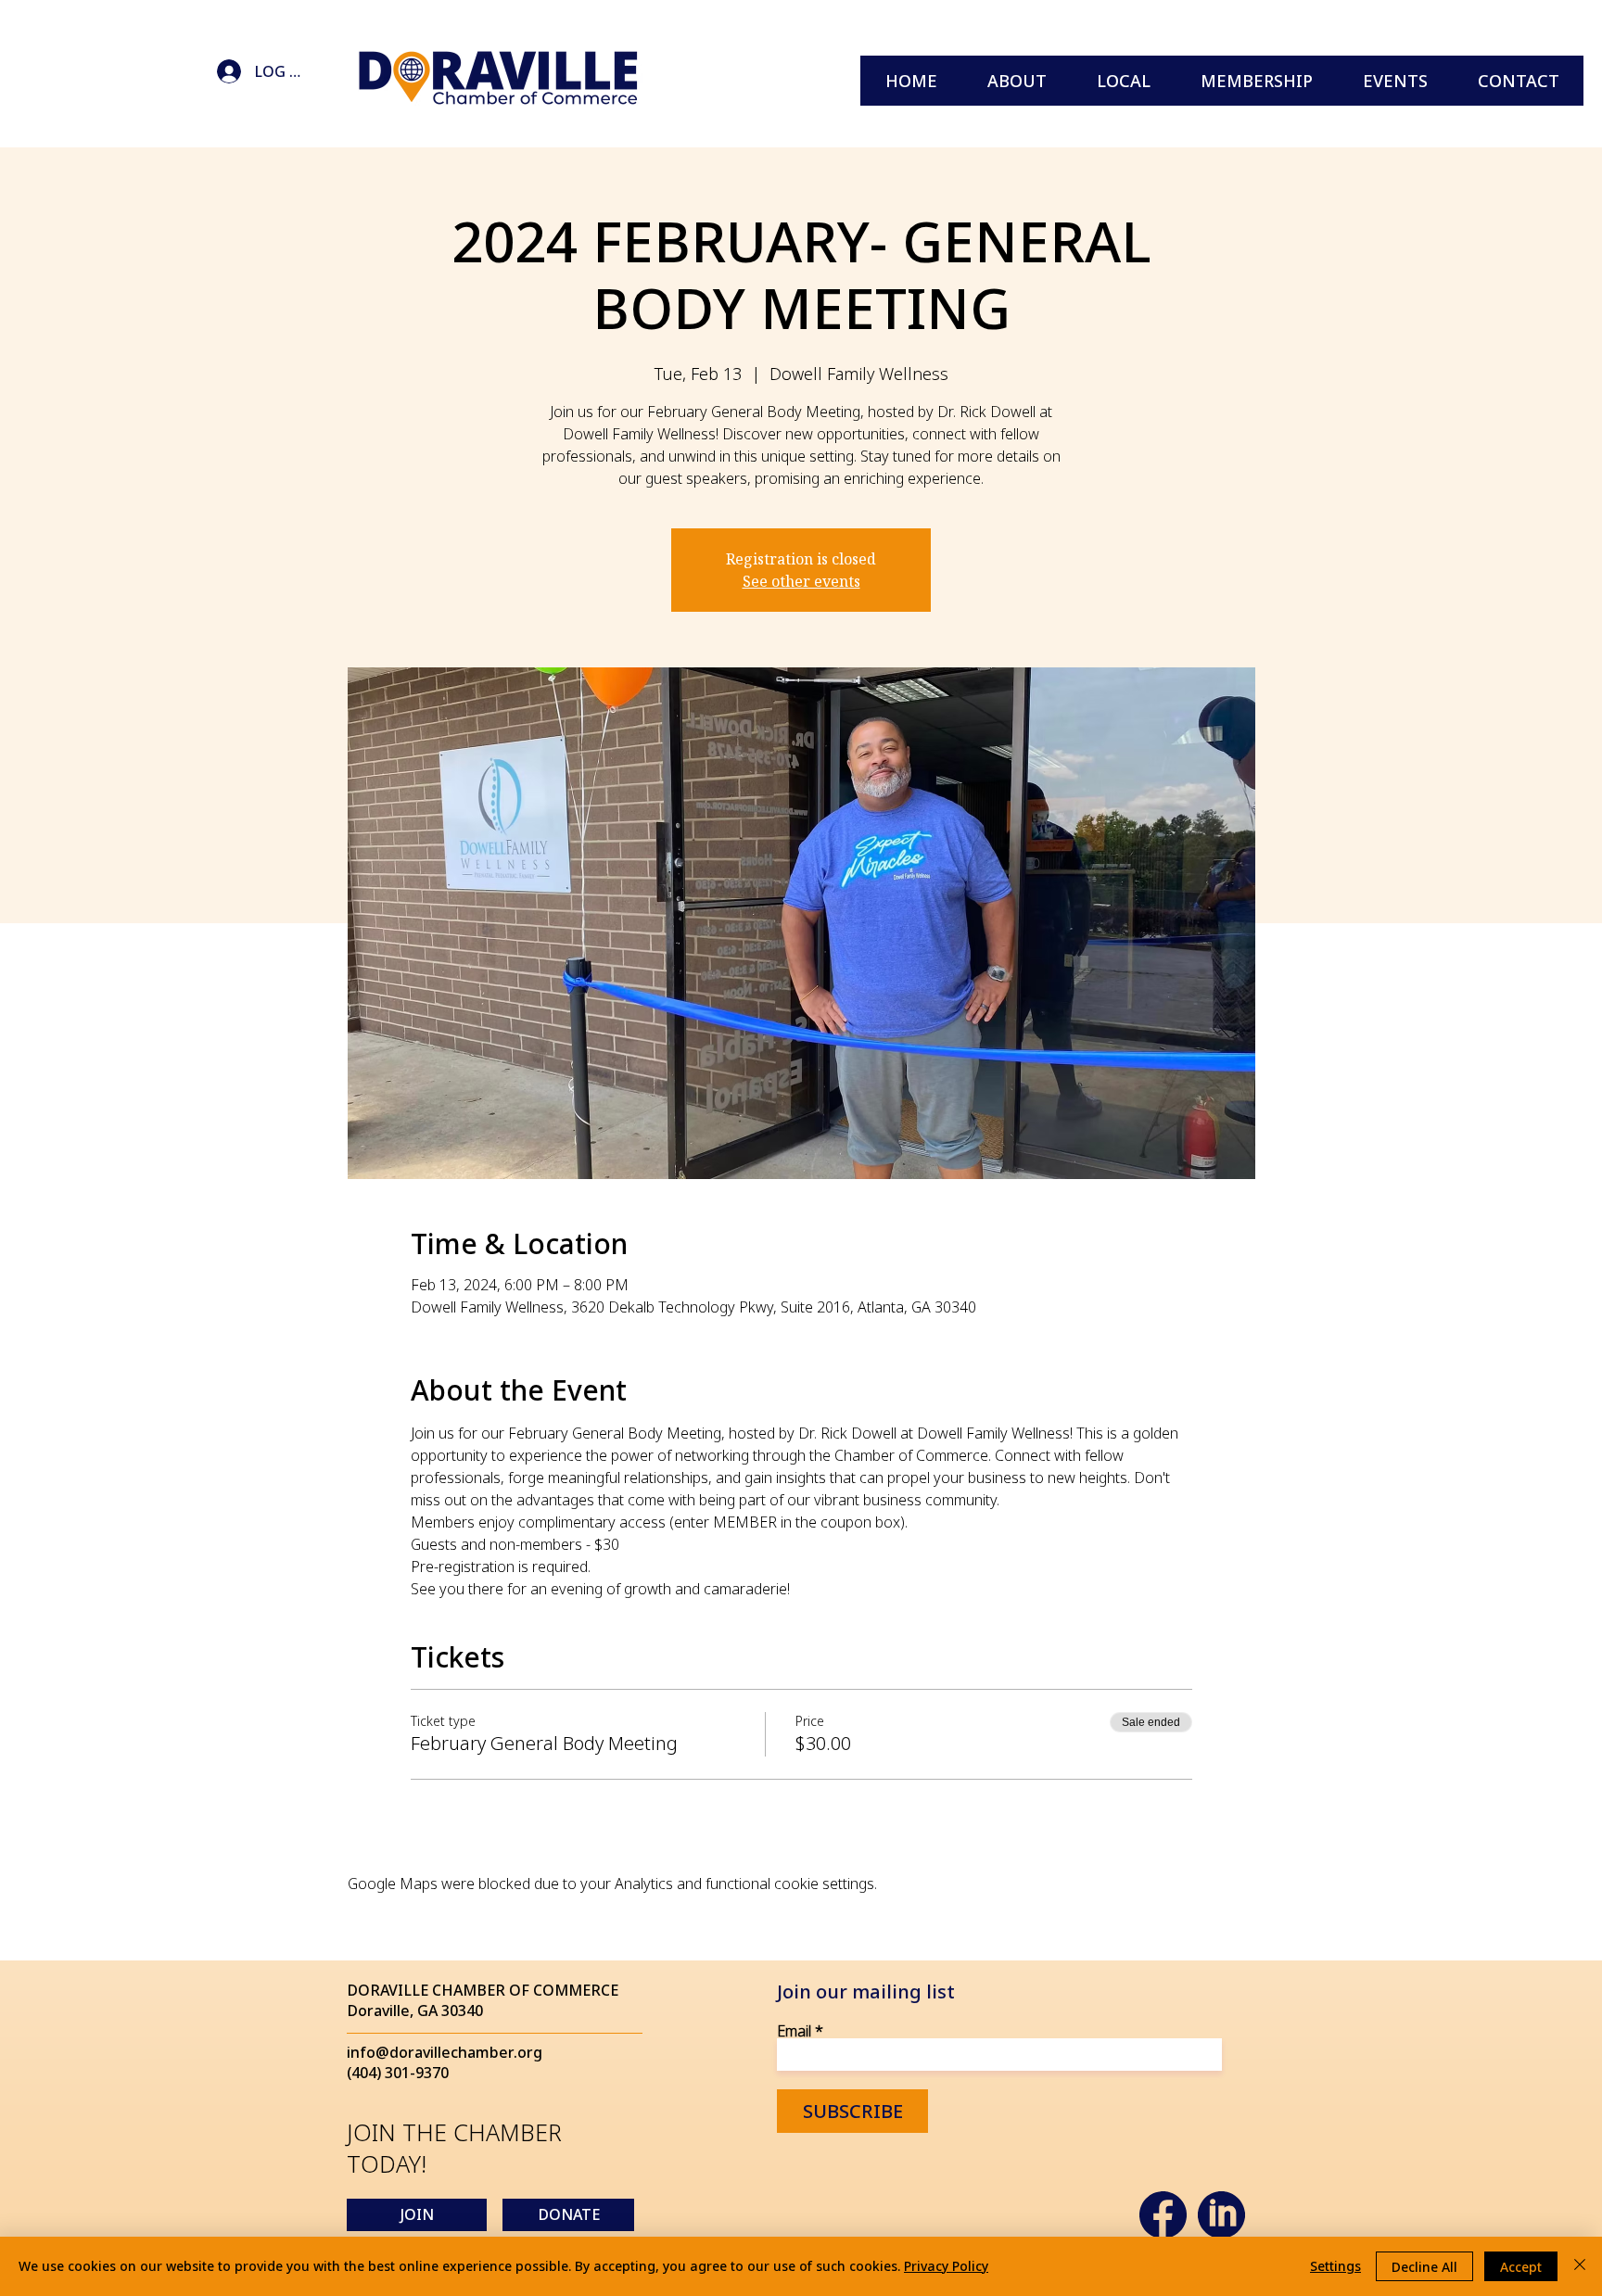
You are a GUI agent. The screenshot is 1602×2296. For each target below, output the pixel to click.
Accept (1521, 2267)
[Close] (1580, 2266)
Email (794, 2031)
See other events (801, 581)
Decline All (1424, 2267)
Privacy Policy (946, 2266)
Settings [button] (1335, 2266)
